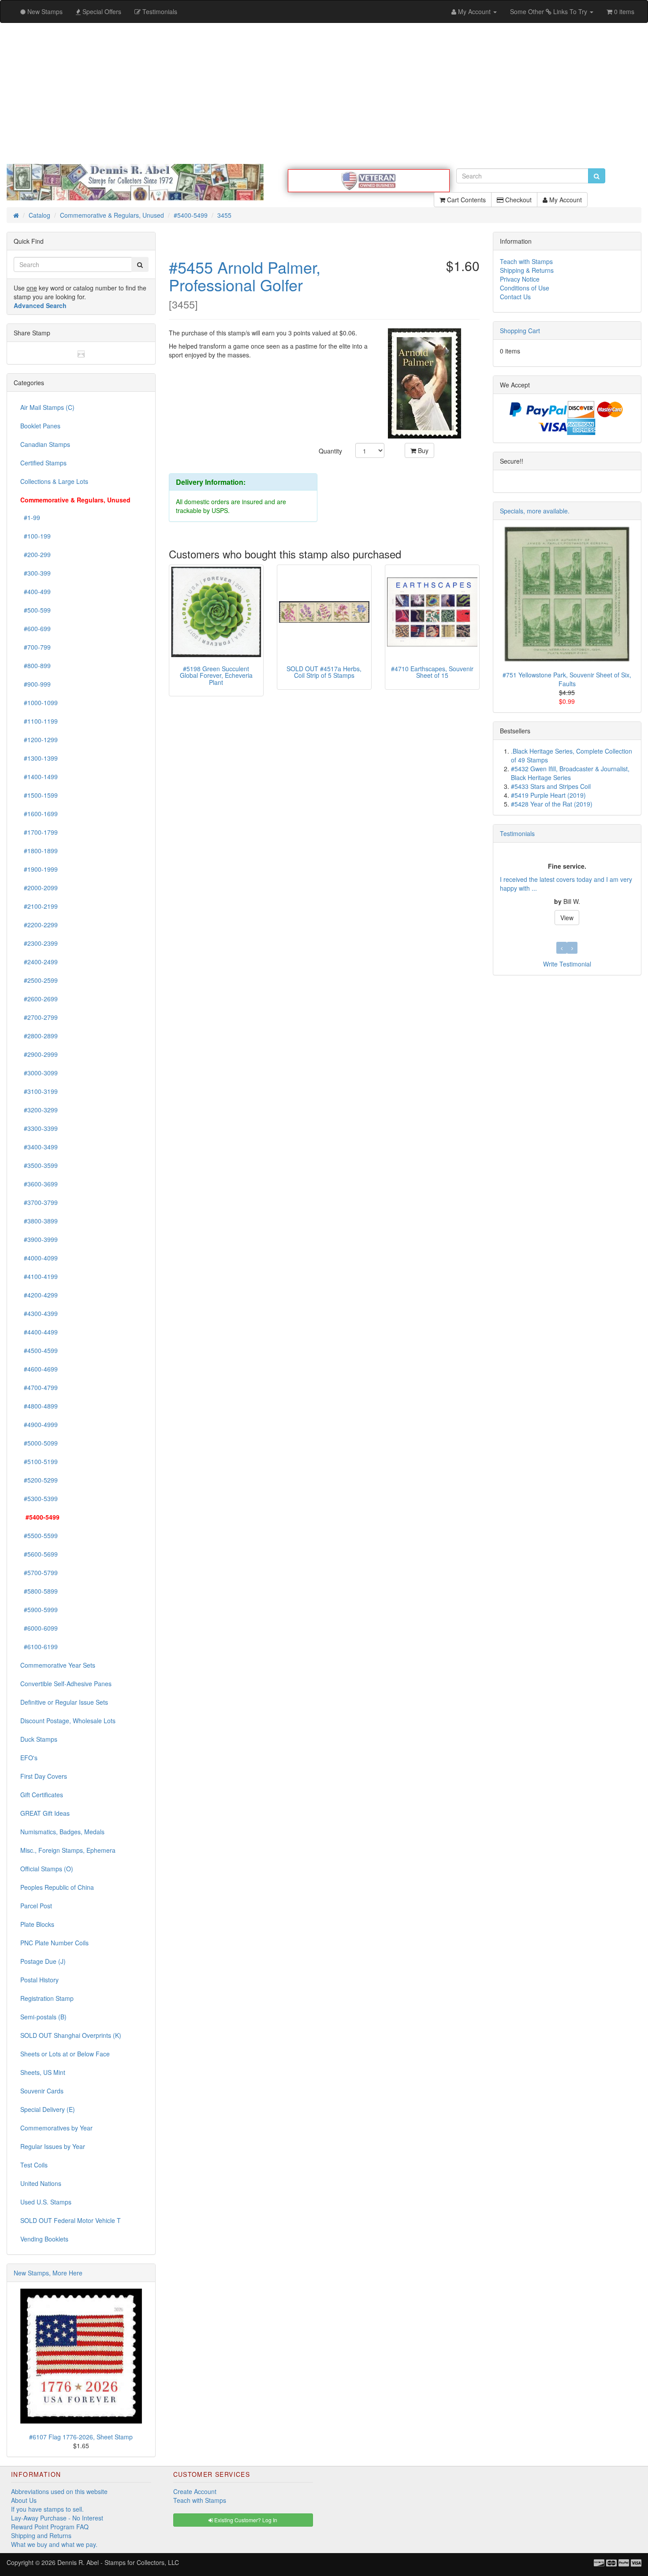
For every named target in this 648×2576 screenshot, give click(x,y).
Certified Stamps (43, 463)
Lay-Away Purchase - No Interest (57, 2518)
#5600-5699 (39, 1554)
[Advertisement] (324, 93)
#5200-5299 (39, 1480)
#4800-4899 (39, 1406)
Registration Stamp (47, 1998)
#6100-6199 (39, 1647)
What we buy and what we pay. (54, 2544)
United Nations (41, 2183)
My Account (565, 200)
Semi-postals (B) (43, 2017)
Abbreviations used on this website (59, 2491)
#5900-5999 (39, 1610)
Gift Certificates (42, 1795)
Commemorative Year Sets (58, 1665)
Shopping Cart (520, 331)
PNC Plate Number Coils (54, 1943)
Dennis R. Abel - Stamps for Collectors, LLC (118, 2562)
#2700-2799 (39, 1017)
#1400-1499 (39, 777)
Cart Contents (466, 200)
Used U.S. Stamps (46, 2202)
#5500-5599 (39, 1535)
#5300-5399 (39, 1498)
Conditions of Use (525, 288)
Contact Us (515, 297)
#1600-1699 (39, 814)
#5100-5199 (39, 1461)
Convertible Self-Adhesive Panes (66, 1684)
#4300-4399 (39, 1313)
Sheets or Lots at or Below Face (65, 2054)
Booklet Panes (40, 426)
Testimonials (517, 833)
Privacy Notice (520, 279)
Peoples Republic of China (57, 1887)
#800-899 (35, 665)
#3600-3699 (39, 1184)
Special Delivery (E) (48, 2109)
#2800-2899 (39, 1036)
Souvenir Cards (42, 2091)
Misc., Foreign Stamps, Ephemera (68, 1850)
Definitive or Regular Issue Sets (64, 1702)
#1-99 (30, 517)
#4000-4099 (39, 1258)
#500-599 (35, 610)
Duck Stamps (39, 1739)
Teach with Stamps (526, 261)
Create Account (195, 2491)
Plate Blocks (37, 1924)
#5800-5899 (39, 1591)
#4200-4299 (39, 1295)
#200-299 (35, 554)
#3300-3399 (39, 1128)
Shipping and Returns (41, 2535)
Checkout (518, 200)
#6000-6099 (39, 1628)
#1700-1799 (39, 832)
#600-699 (35, 628)
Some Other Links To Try (549, 11)
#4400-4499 (39, 1332)
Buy (422, 450)
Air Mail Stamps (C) (47, 407)
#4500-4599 (39, 1350)
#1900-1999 (39, 869)
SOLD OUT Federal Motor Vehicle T (71, 2220)
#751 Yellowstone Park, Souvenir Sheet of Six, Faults (567, 679)
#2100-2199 (39, 906)
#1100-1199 (39, 721)
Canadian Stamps (45, 444)
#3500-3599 (39, 1165)
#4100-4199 (39, 1276)
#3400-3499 (39, 1147)
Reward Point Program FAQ (50, 2527)
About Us (24, 2500)
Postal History (39, 1980)
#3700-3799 (39, 1202)
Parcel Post (36, 1906)
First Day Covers (44, 1776)
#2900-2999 (39, 1054)
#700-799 (35, 647)
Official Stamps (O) (47, 1869)
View (567, 918)
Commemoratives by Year (56, 2128)
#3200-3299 (39, 1110)
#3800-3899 (39, 1221)
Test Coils (34, 2165)
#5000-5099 (39, 1443)
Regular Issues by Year (53, 2146)
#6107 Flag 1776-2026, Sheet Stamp (81, 2437)
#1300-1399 (39, 758)
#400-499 (35, 591)
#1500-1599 (39, 795)
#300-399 (35, 573)
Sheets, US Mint (43, 2072)
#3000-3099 (39, 1073)
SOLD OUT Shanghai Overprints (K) (71, 2035)
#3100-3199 (39, 1091)
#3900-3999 (39, 1239)
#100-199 (35, 536)
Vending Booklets (44, 2239)
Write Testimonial (567, 964)
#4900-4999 (39, 1424)
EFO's (29, 1758)
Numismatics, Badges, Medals (62, 1832)
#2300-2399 (39, 943)
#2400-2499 (39, 962)
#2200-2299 (39, 925)
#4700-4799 (39, 1387)
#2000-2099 (39, 888)
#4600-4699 (39, 1369)
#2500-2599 (39, 980)
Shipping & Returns (527, 270)
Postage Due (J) (43, 1961)
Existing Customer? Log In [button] (245, 2520)
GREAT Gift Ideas (45, 1813)
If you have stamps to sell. (47, 2509)
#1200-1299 (39, 740)
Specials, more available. (535, 511)
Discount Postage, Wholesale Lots (68, 1721)
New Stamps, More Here (48, 2273)
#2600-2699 (39, 999)
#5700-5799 (39, 1572)
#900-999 (35, 684)
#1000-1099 (39, 703)
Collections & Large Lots (54, 481)
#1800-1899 (39, 851)
